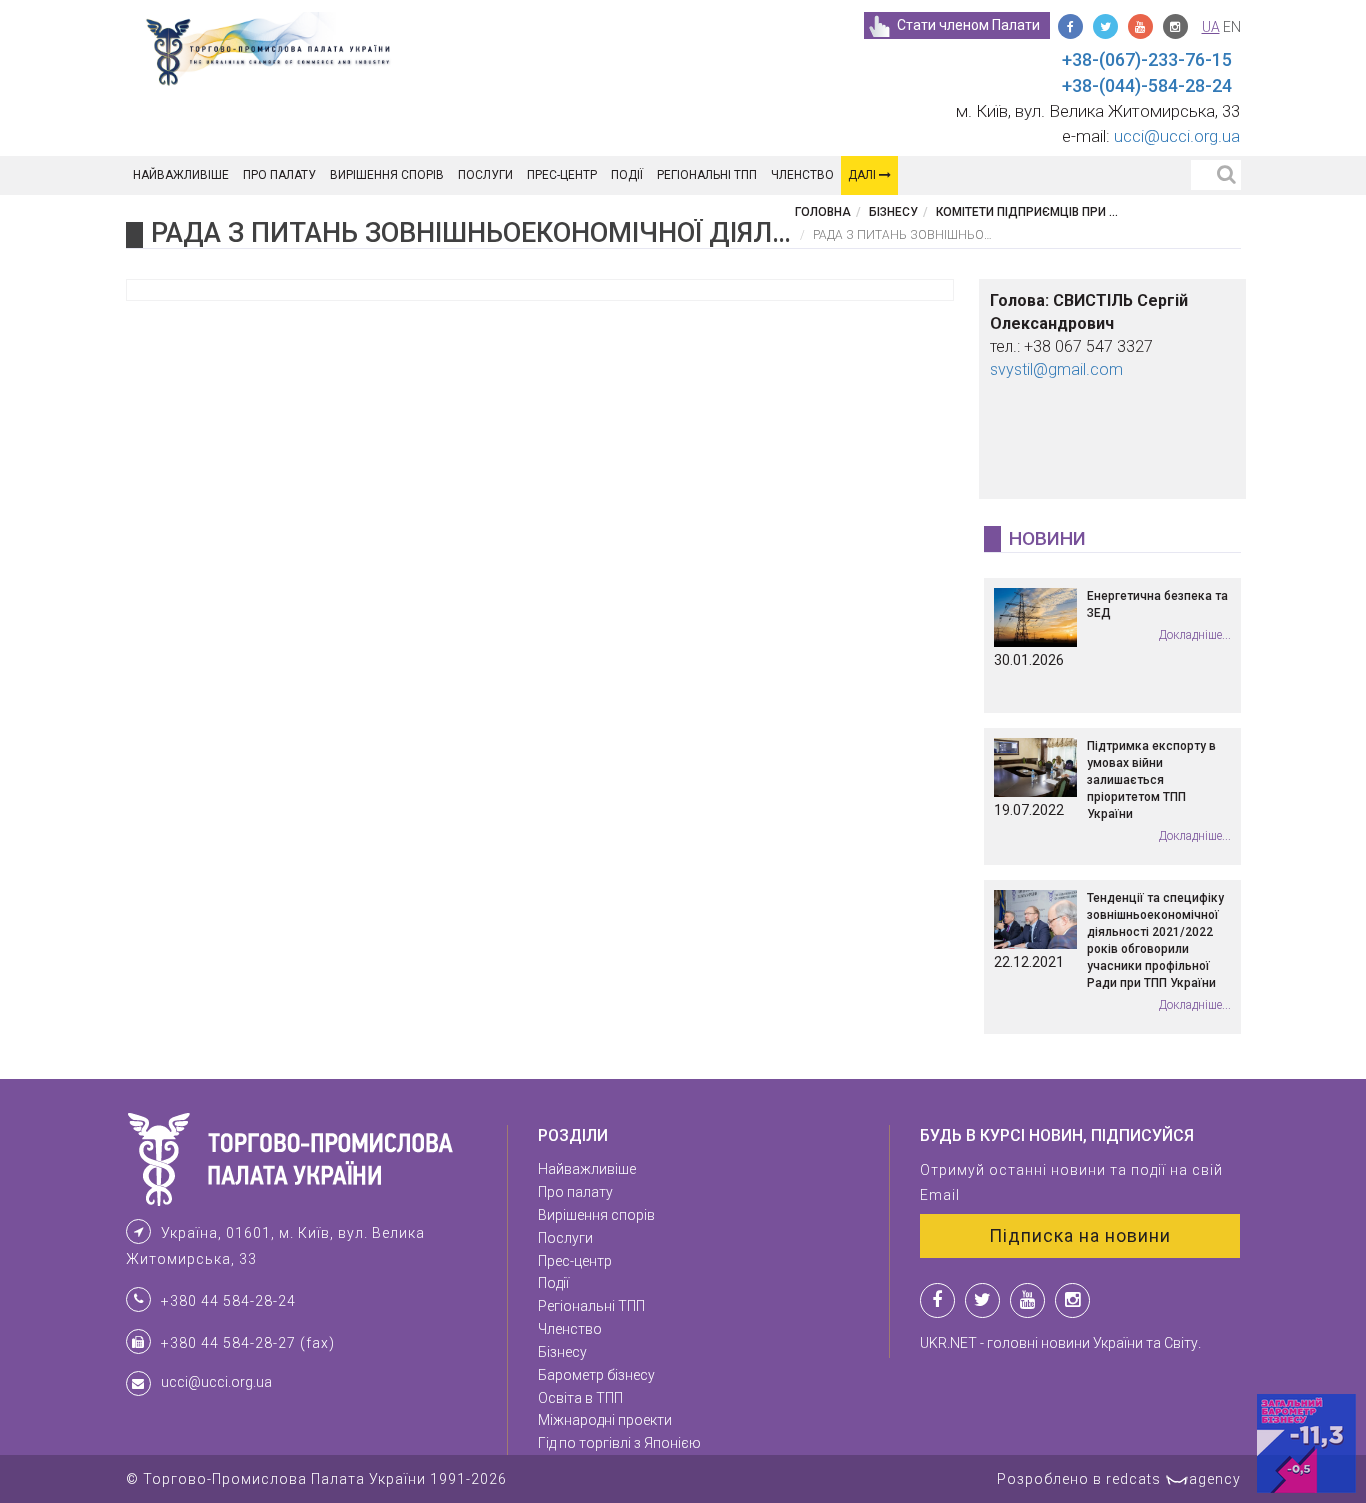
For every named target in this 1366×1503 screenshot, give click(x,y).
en (1232, 27)
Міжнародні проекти (605, 1420)
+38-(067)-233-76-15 (1147, 59)
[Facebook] (1070, 26)
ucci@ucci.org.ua (1177, 136)
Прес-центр (562, 175)
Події (627, 175)
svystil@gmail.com (1056, 369)
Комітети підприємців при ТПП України (1061, 212)
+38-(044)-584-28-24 (1147, 85)
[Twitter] (1105, 26)
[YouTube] (1140, 26)
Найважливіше (181, 175)
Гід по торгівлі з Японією (619, 1443)
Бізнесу (893, 212)
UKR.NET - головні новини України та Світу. (1060, 1343)
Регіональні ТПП (707, 175)
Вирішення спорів (387, 175)
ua (1211, 27)
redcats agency (1173, 1479)
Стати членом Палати (968, 25)
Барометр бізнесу (596, 1375)
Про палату (279, 175)
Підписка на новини (1080, 1235)
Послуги (485, 175)
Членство (802, 175)
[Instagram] (1175, 26)
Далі (863, 175)
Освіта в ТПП (580, 1398)
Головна (823, 212)
